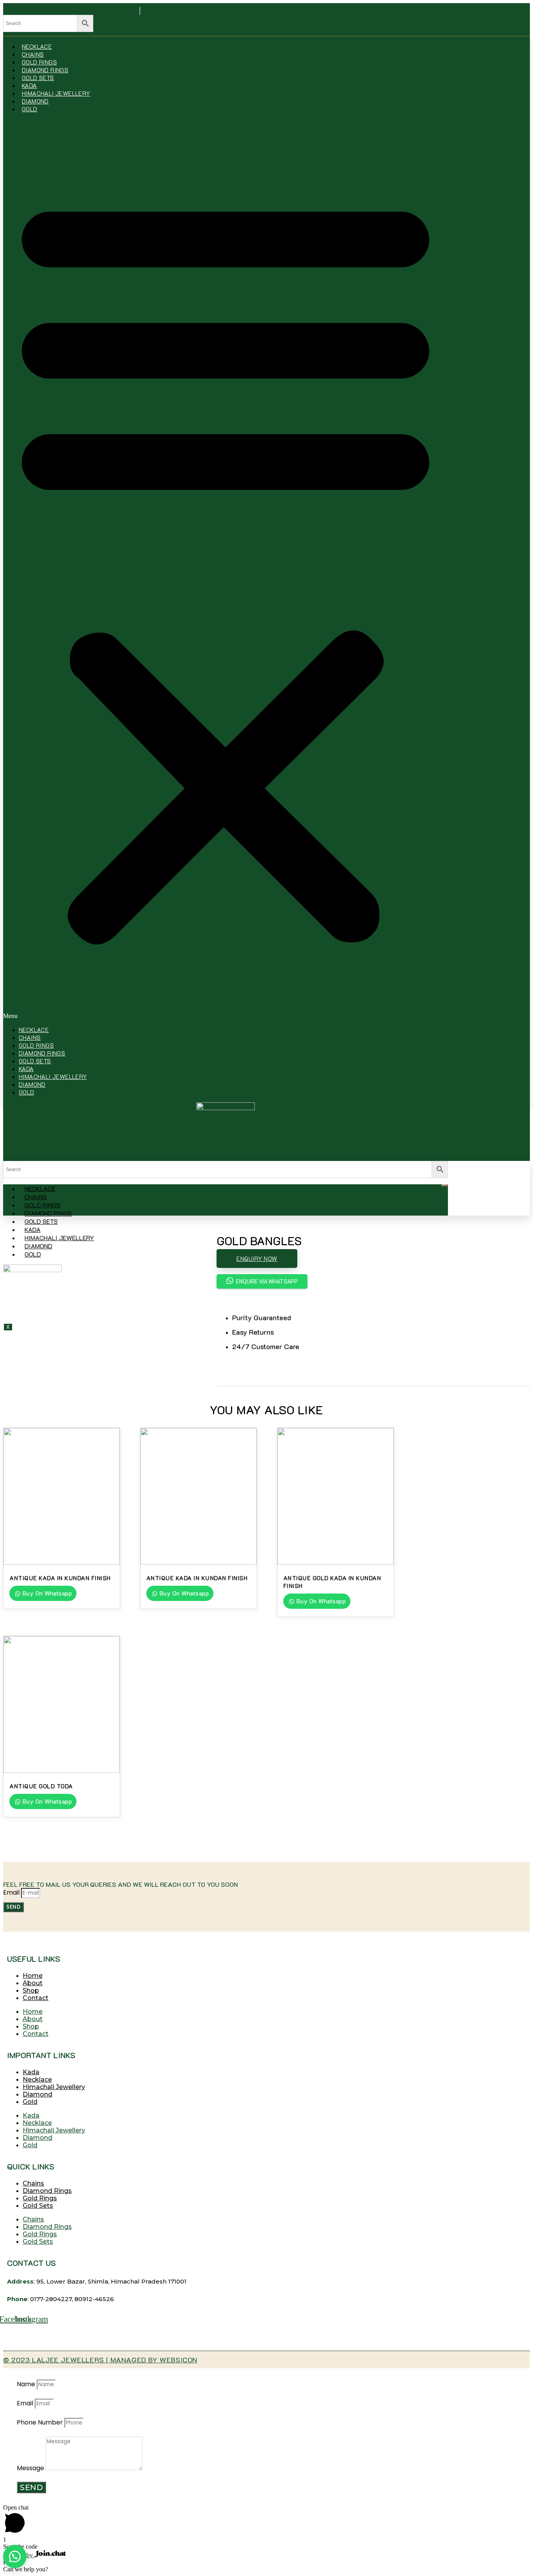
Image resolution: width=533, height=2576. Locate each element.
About (33, 1983)
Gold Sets (38, 78)
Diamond (35, 101)
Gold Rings (39, 62)
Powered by (19, 2555)
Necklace (37, 46)
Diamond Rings (45, 70)
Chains (33, 54)
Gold (30, 109)
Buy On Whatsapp (46, 1593)
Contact (36, 1998)
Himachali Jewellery (56, 93)
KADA (29, 86)
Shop (31, 1990)
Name (27, 2384)
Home (33, 1976)
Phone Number (41, 2422)
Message (31, 2468)
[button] (226, 569)
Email (12, 1892)
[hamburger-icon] (445, 1185)
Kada (31, 2072)
